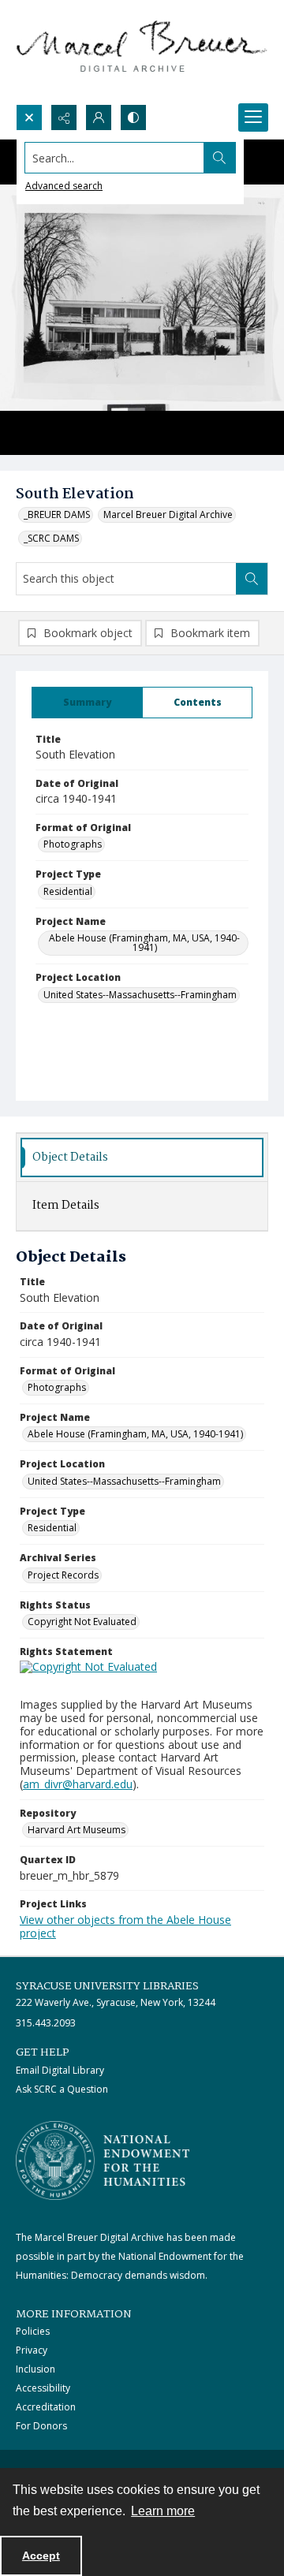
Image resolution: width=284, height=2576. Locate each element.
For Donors (41, 2426)
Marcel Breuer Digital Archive (168, 514)
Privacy (32, 2350)
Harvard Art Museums (77, 1830)
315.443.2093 (46, 2023)
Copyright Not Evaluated (82, 1622)
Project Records (63, 1575)
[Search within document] (252, 579)
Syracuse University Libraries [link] (107, 1986)
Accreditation (46, 2407)
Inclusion (35, 2369)
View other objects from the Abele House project (125, 1926)
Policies (33, 2331)
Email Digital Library (60, 2070)
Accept (41, 2555)
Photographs (73, 844)
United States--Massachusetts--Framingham (140, 995)
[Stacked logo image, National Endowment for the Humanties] (103, 2160)
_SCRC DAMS (51, 538)
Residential (68, 891)
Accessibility (43, 2388)
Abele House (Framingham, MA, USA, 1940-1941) (144, 943)
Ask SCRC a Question (62, 2089)
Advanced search (64, 186)
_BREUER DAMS (57, 514)
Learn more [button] (163, 2511)
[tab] (87, 703)
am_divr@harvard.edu (78, 1784)
